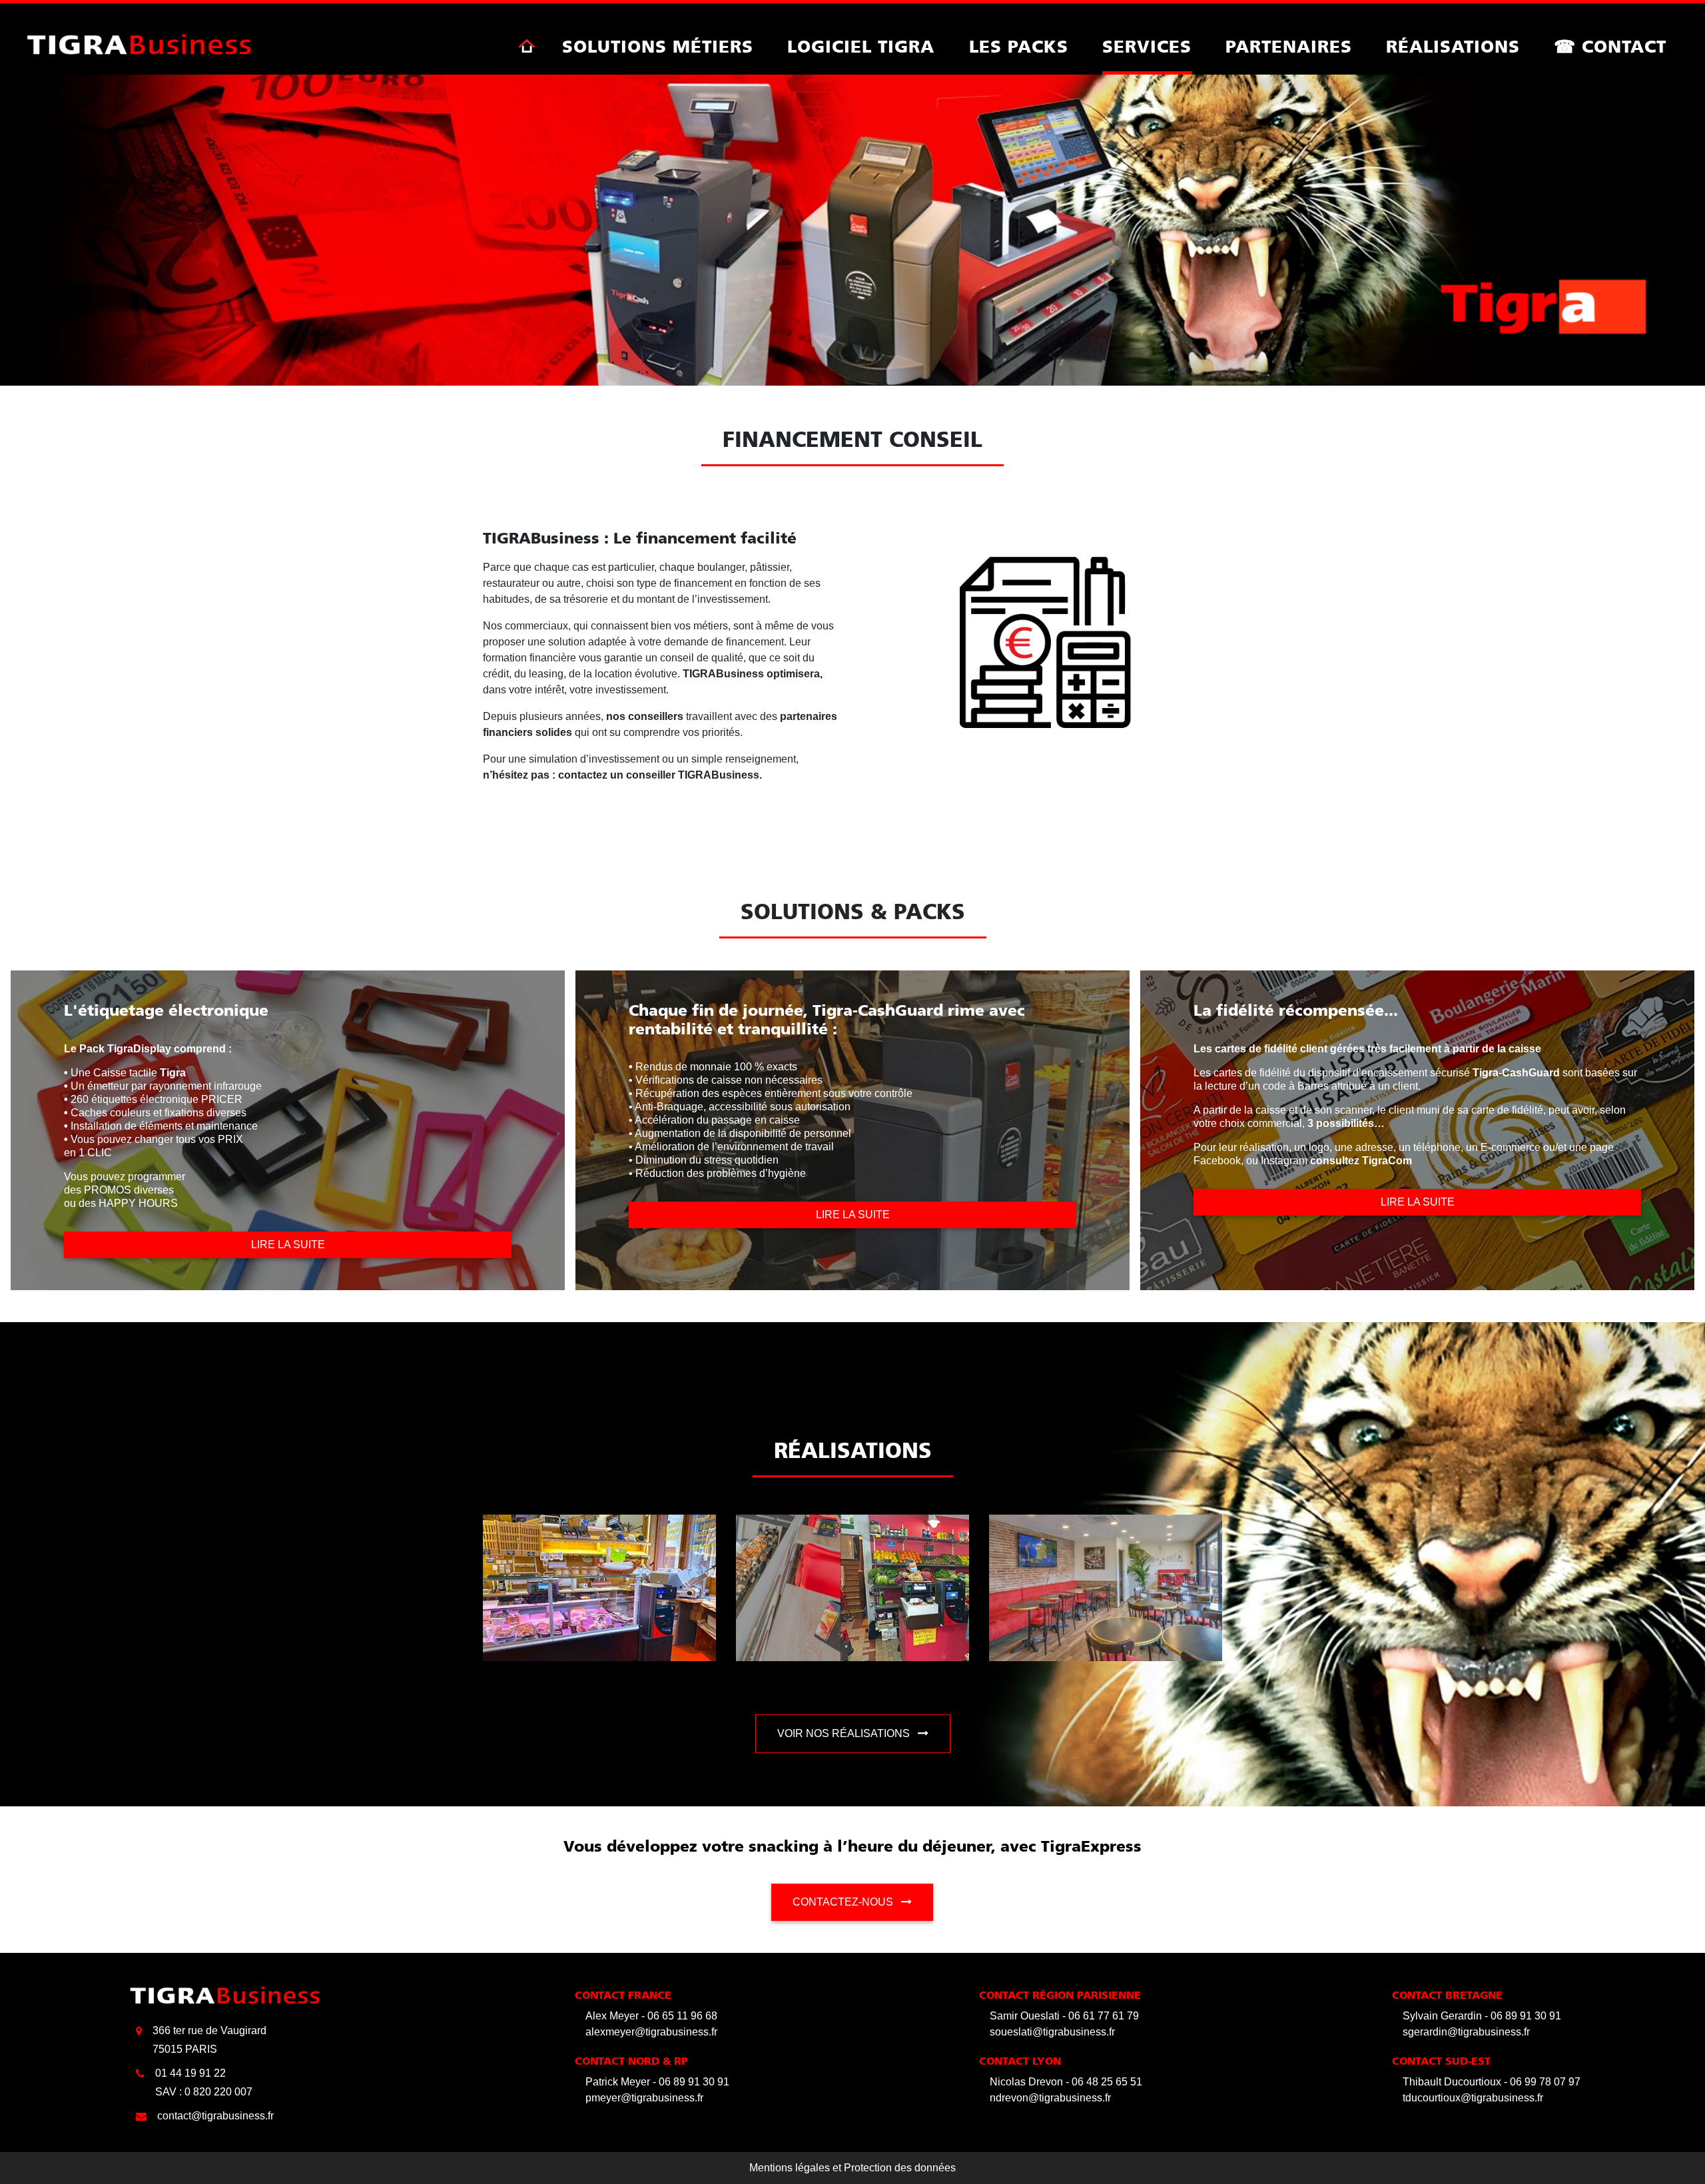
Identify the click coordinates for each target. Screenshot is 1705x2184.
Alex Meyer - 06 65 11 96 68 (651, 2016)
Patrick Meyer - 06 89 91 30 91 (657, 2082)
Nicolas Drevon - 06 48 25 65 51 (1066, 2082)
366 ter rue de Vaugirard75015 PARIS (209, 2040)
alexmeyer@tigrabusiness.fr (651, 2032)
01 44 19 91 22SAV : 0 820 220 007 (204, 2082)
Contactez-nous (844, 1902)
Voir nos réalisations (845, 1733)
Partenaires (1289, 48)
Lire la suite (288, 1245)
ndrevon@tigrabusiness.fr (1050, 2098)
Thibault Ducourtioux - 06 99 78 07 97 (1492, 2082)
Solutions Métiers (658, 48)
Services (1147, 48)
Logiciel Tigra (861, 48)
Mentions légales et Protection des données (852, 2168)
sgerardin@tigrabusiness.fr (1466, 2032)
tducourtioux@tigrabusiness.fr (1473, 2098)
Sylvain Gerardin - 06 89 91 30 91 (1482, 2016)
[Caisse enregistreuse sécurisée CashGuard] (139, 44)
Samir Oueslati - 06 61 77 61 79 (1064, 2016)
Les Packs (1019, 48)
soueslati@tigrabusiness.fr (1052, 2032)
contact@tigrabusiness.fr (215, 2116)
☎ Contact (1610, 48)
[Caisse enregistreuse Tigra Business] (527, 46)
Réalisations (1453, 48)
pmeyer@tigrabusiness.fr (644, 2098)
